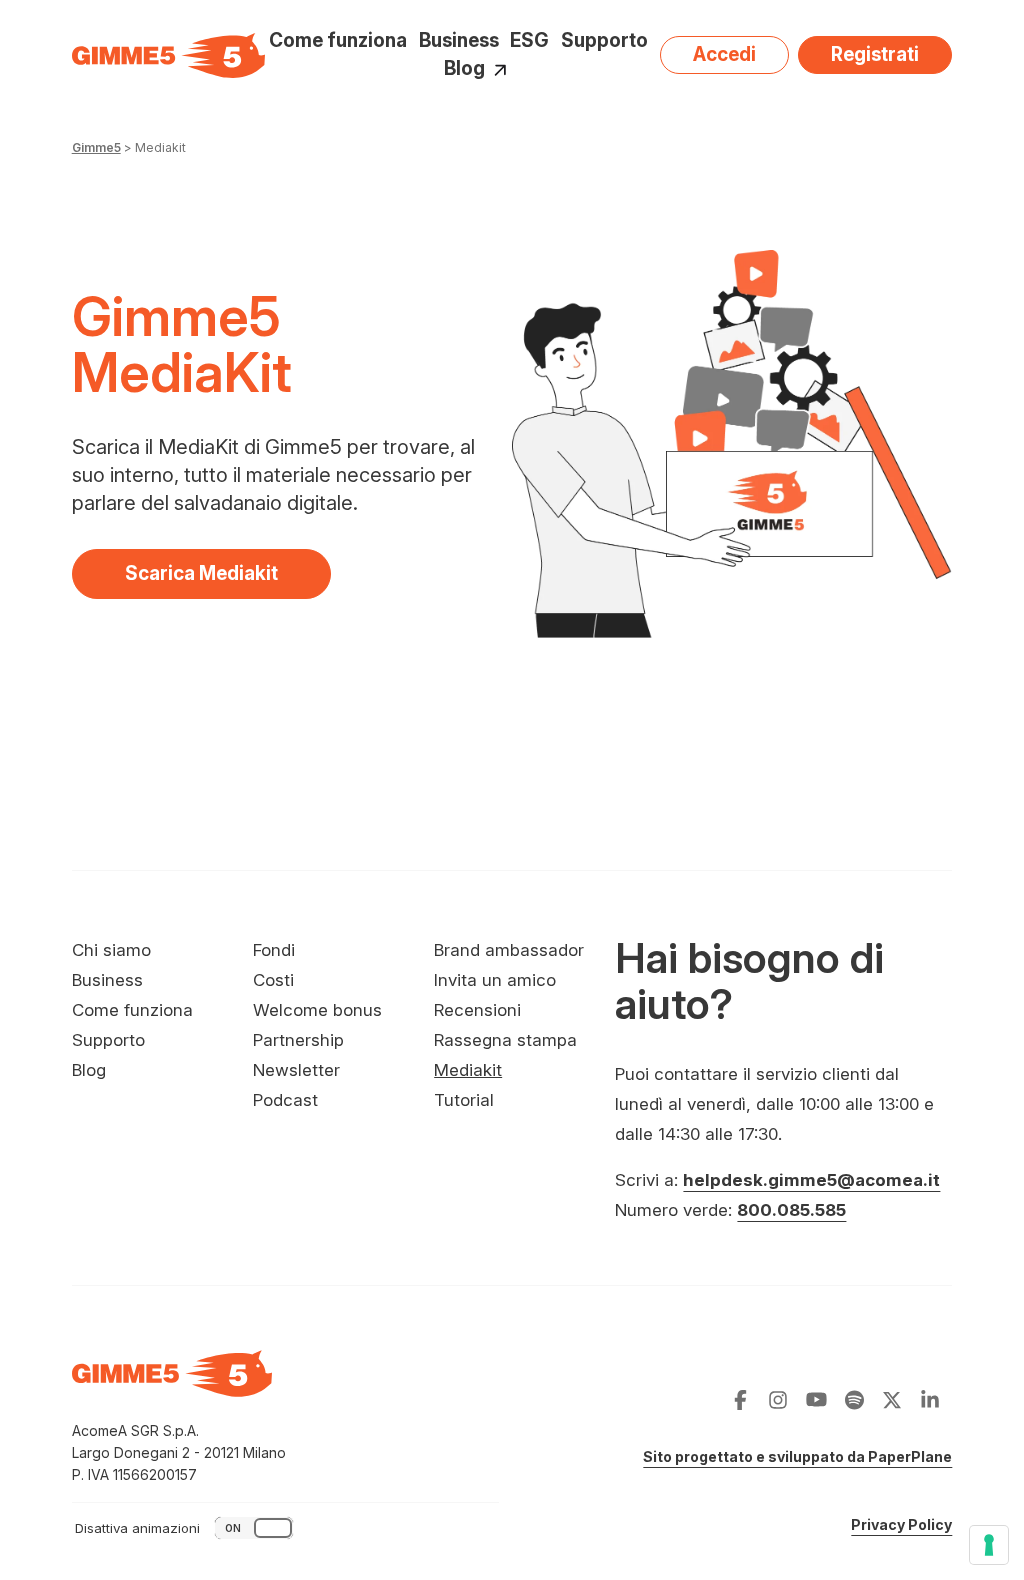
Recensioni (477, 1010)
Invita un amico (495, 980)
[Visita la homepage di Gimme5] (168, 55)
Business (459, 40)
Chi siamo (111, 950)
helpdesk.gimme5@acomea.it (811, 1180)
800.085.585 (791, 1210)
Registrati (875, 54)
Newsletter (296, 1070)
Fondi (274, 950)
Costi (273, 980)
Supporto (604, 40)
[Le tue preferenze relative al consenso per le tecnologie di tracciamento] (989, 1545)
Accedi (724, 54)
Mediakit (468, 1070)
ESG (529, 40)
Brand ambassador (509, 950)
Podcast (285, 1100)
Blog (464, 69)
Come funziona (338, 40)
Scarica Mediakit (228, 580)
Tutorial (464, 1100)
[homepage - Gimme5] (172, 1385)
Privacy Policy (901, 1524)
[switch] (186, 1528)
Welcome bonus (317, 1010)
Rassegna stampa (505, 1040)
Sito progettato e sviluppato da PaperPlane (797, 1456)
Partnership (298, 1040)
